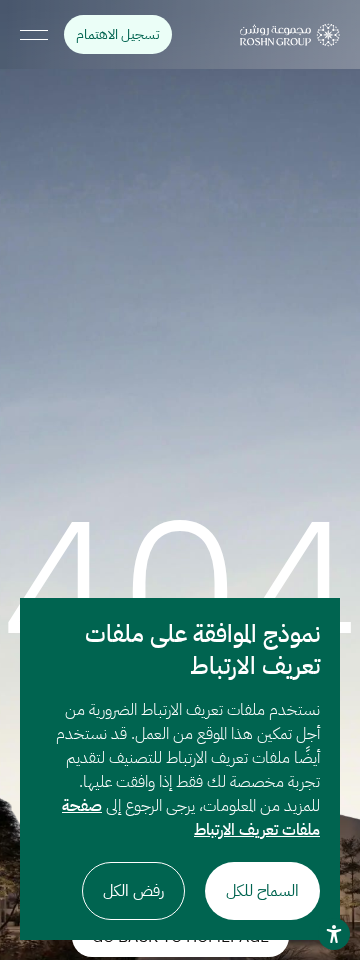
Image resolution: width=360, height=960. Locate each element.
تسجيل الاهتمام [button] (112, 34)
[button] (290, 35)
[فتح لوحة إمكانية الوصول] (334, 934)
